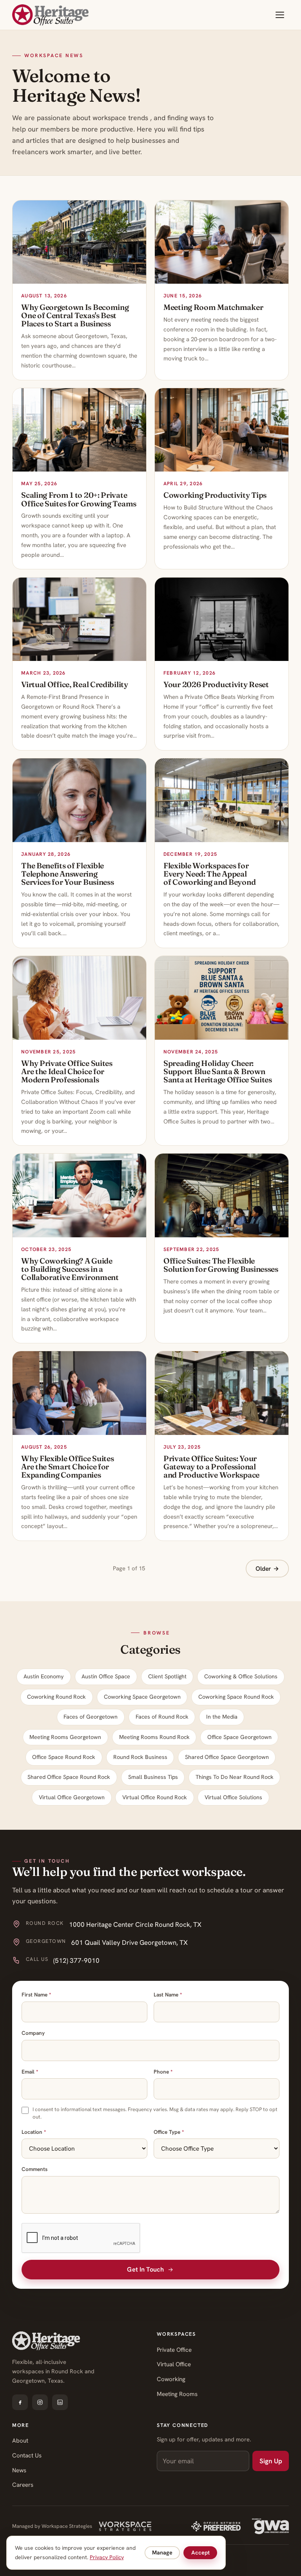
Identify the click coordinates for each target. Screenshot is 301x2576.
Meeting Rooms (177, 2394)
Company (33, 2033)
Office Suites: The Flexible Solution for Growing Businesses (221, 1265)
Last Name (168, 1995)
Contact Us (27, 2455)
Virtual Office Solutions (233, 1797)
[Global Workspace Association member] (271, 2526)
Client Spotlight (167, 1676)
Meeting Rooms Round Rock (154, 1737)
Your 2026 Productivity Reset (216, 684)
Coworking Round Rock (56, 1697)
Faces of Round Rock (162, 1717)
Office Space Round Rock (64, 1757)
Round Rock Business (140, 1757)
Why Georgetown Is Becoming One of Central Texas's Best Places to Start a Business (75, 315)
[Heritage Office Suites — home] (50, 15)
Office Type (169, 2132)
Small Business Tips (153, 1777)
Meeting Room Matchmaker (213, 307)
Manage (162, 2553)
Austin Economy (44, 1676)
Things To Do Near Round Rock (235, 1777)
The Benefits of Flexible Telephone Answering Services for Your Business (67, 874)
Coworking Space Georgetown (142, 1697)
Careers (23, 2485)
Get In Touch (145, 2269)
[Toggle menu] (280, 15)
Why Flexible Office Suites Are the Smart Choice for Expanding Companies (67, 1467)
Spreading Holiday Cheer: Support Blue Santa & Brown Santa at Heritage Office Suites (218, 1071)
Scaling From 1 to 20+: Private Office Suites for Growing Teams (79, 499)
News (19, 2470)
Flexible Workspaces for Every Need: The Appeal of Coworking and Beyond (209, 874)
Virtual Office (174, 2364)
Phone (163, 2072)
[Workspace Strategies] (125, 2526)
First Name (36, 1995)
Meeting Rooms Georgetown (65, 1737)
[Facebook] (20, 2402)
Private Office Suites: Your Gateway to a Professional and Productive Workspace (211, 1467)
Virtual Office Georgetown (72, 1797)
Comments (34, 2169)
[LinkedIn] (60, 2402)
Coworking (171, 2379)
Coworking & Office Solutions (241, 1676)
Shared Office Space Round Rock (69, 1777)
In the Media (222, 1717)
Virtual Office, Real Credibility (75, 684)
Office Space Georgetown (239, 1737)
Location (34, 2132)
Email (30, 2072)
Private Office (174, 2350)
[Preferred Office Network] (216, 2526)
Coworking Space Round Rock (236, 1697)
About (20, 2441)
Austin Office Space (106, 1676)
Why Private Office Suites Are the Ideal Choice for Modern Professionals (67, 1071)
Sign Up (271, 2461)
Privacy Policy (107, 2557)
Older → (267, 1569)
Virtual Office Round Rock (155, 1797)
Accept (200, 2553)
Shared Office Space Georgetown (227, 1757)
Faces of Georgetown (91, 1717)
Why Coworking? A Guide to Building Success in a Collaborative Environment (70, 1269)
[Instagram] (40, 2402)
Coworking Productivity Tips (215, 495)
